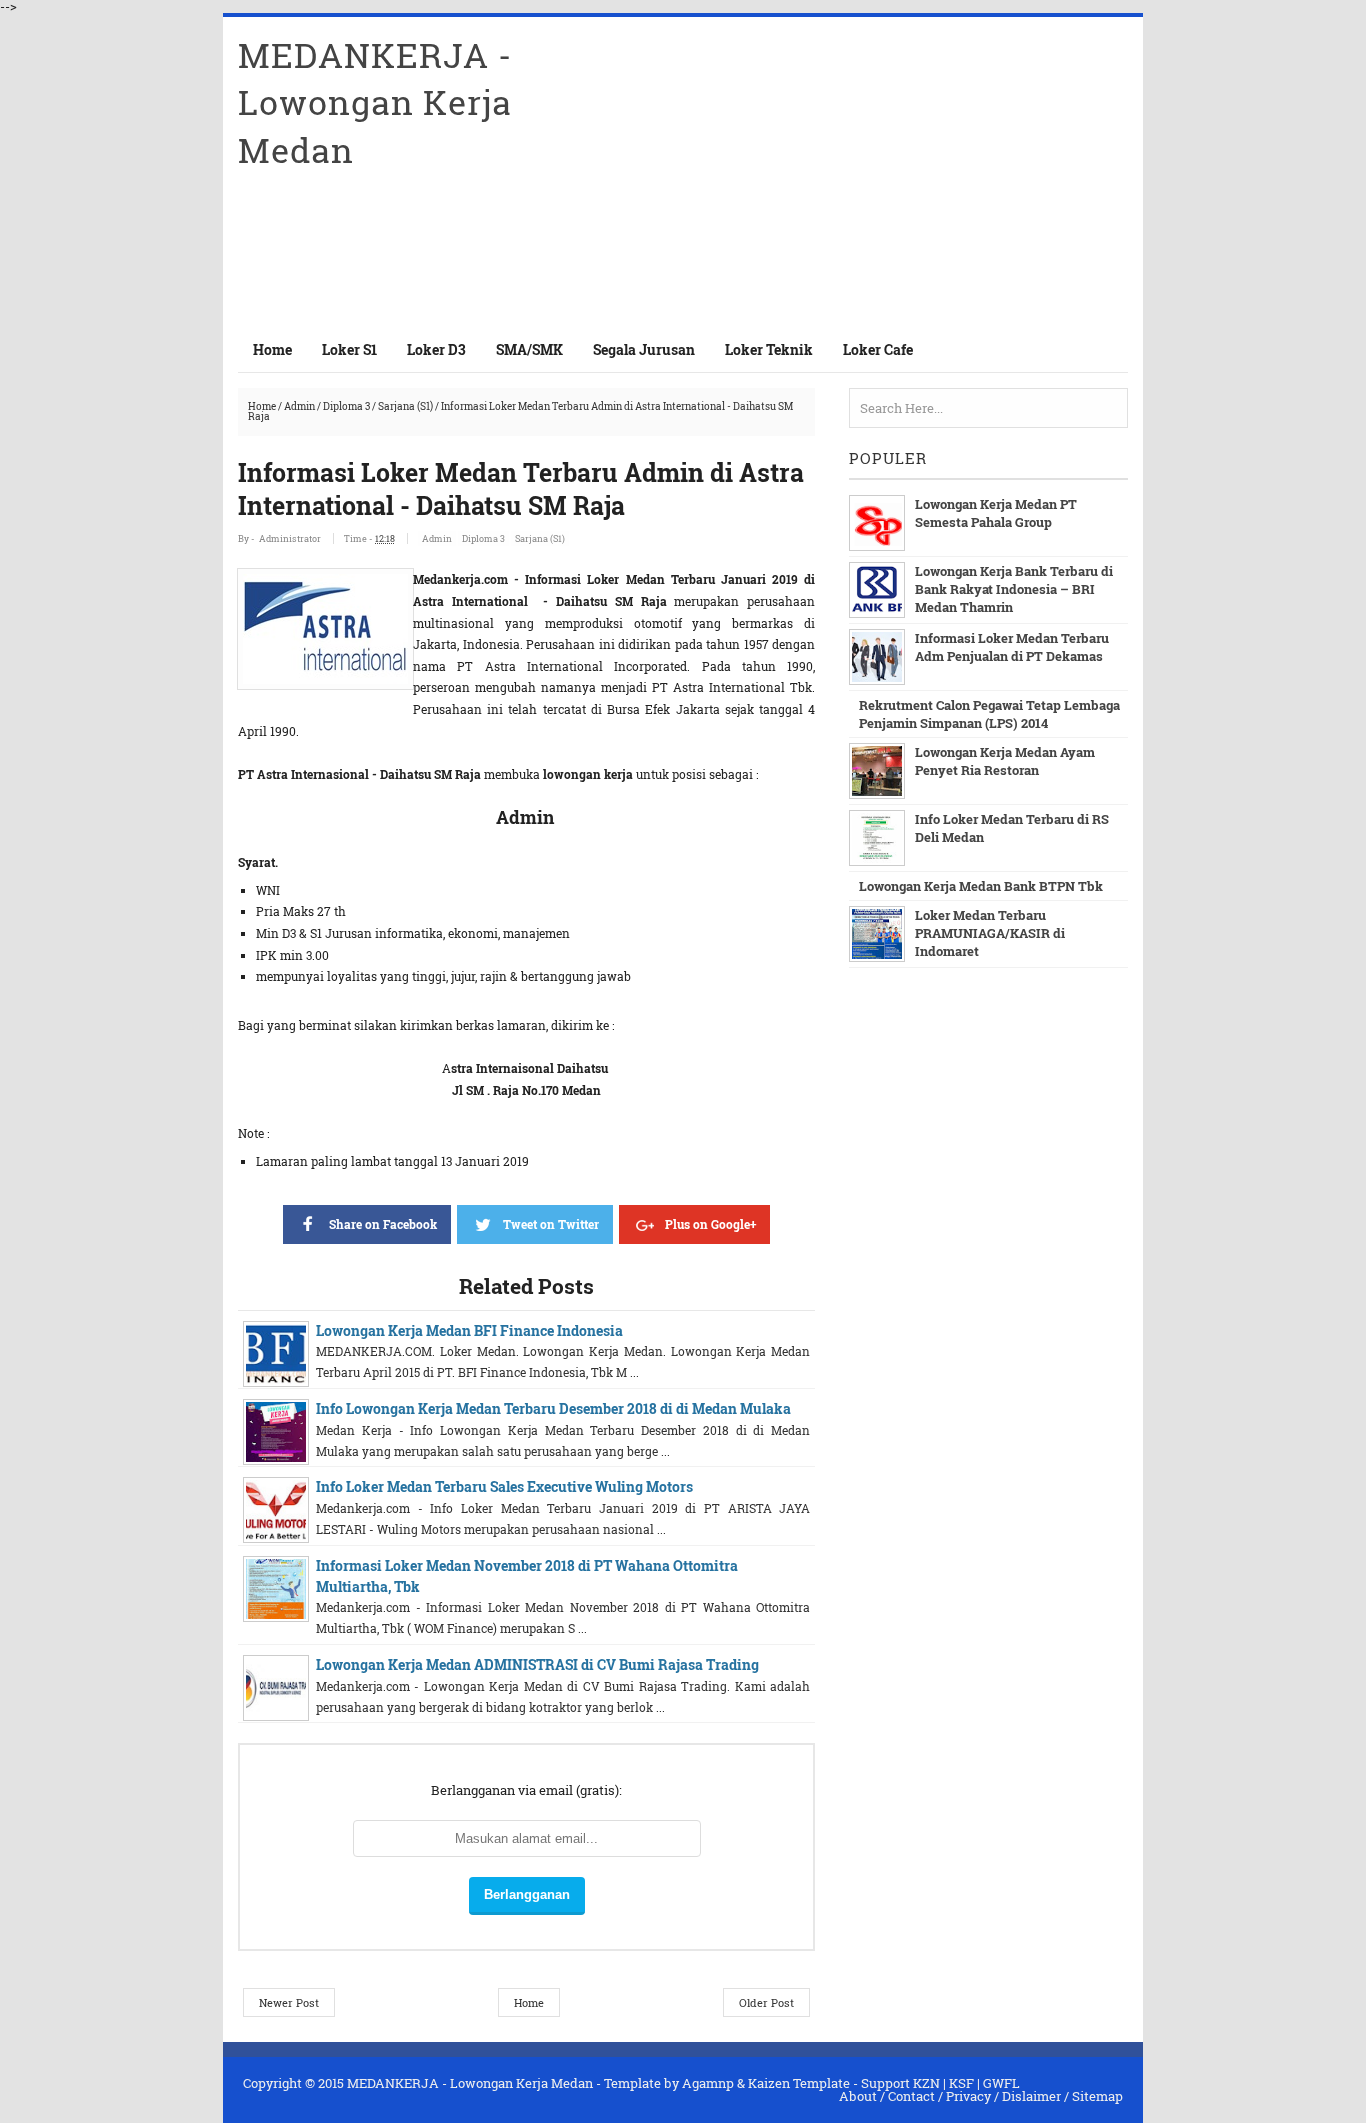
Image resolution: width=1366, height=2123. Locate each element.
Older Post (766, 2002)
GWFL (1001, 2083)
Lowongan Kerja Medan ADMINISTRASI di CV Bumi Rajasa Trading (537, 1664)
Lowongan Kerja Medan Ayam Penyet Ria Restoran (1005, 761)
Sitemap (1097, 2096)
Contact (911, 2096)
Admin (299, 406)
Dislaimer (1031, 2096)
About (858, 2096)
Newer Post (289, 2002)
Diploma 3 (346, 406)
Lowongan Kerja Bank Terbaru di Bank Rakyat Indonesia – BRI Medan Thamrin (1014, 589)
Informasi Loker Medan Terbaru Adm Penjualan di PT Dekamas (1012, 647)
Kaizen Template (799, 2083)
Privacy (968, 2096)
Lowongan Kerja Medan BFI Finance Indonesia (469, 1330)
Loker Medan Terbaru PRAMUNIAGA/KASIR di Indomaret (990, 933)
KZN (926, 2083)
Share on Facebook (383, 1224)
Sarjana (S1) (405, 406)
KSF (961, 2083)
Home (272, 349)
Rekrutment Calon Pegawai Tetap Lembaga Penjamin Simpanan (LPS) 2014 (989, 714)
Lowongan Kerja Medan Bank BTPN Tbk (981, 886)
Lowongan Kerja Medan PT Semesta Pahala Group (996, 513)
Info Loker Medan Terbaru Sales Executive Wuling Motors (504, 1486)
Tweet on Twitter (551, 1224)
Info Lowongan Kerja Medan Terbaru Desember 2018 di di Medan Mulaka (553, 1408)
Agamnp (708, 2083)
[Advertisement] (894, 172)
